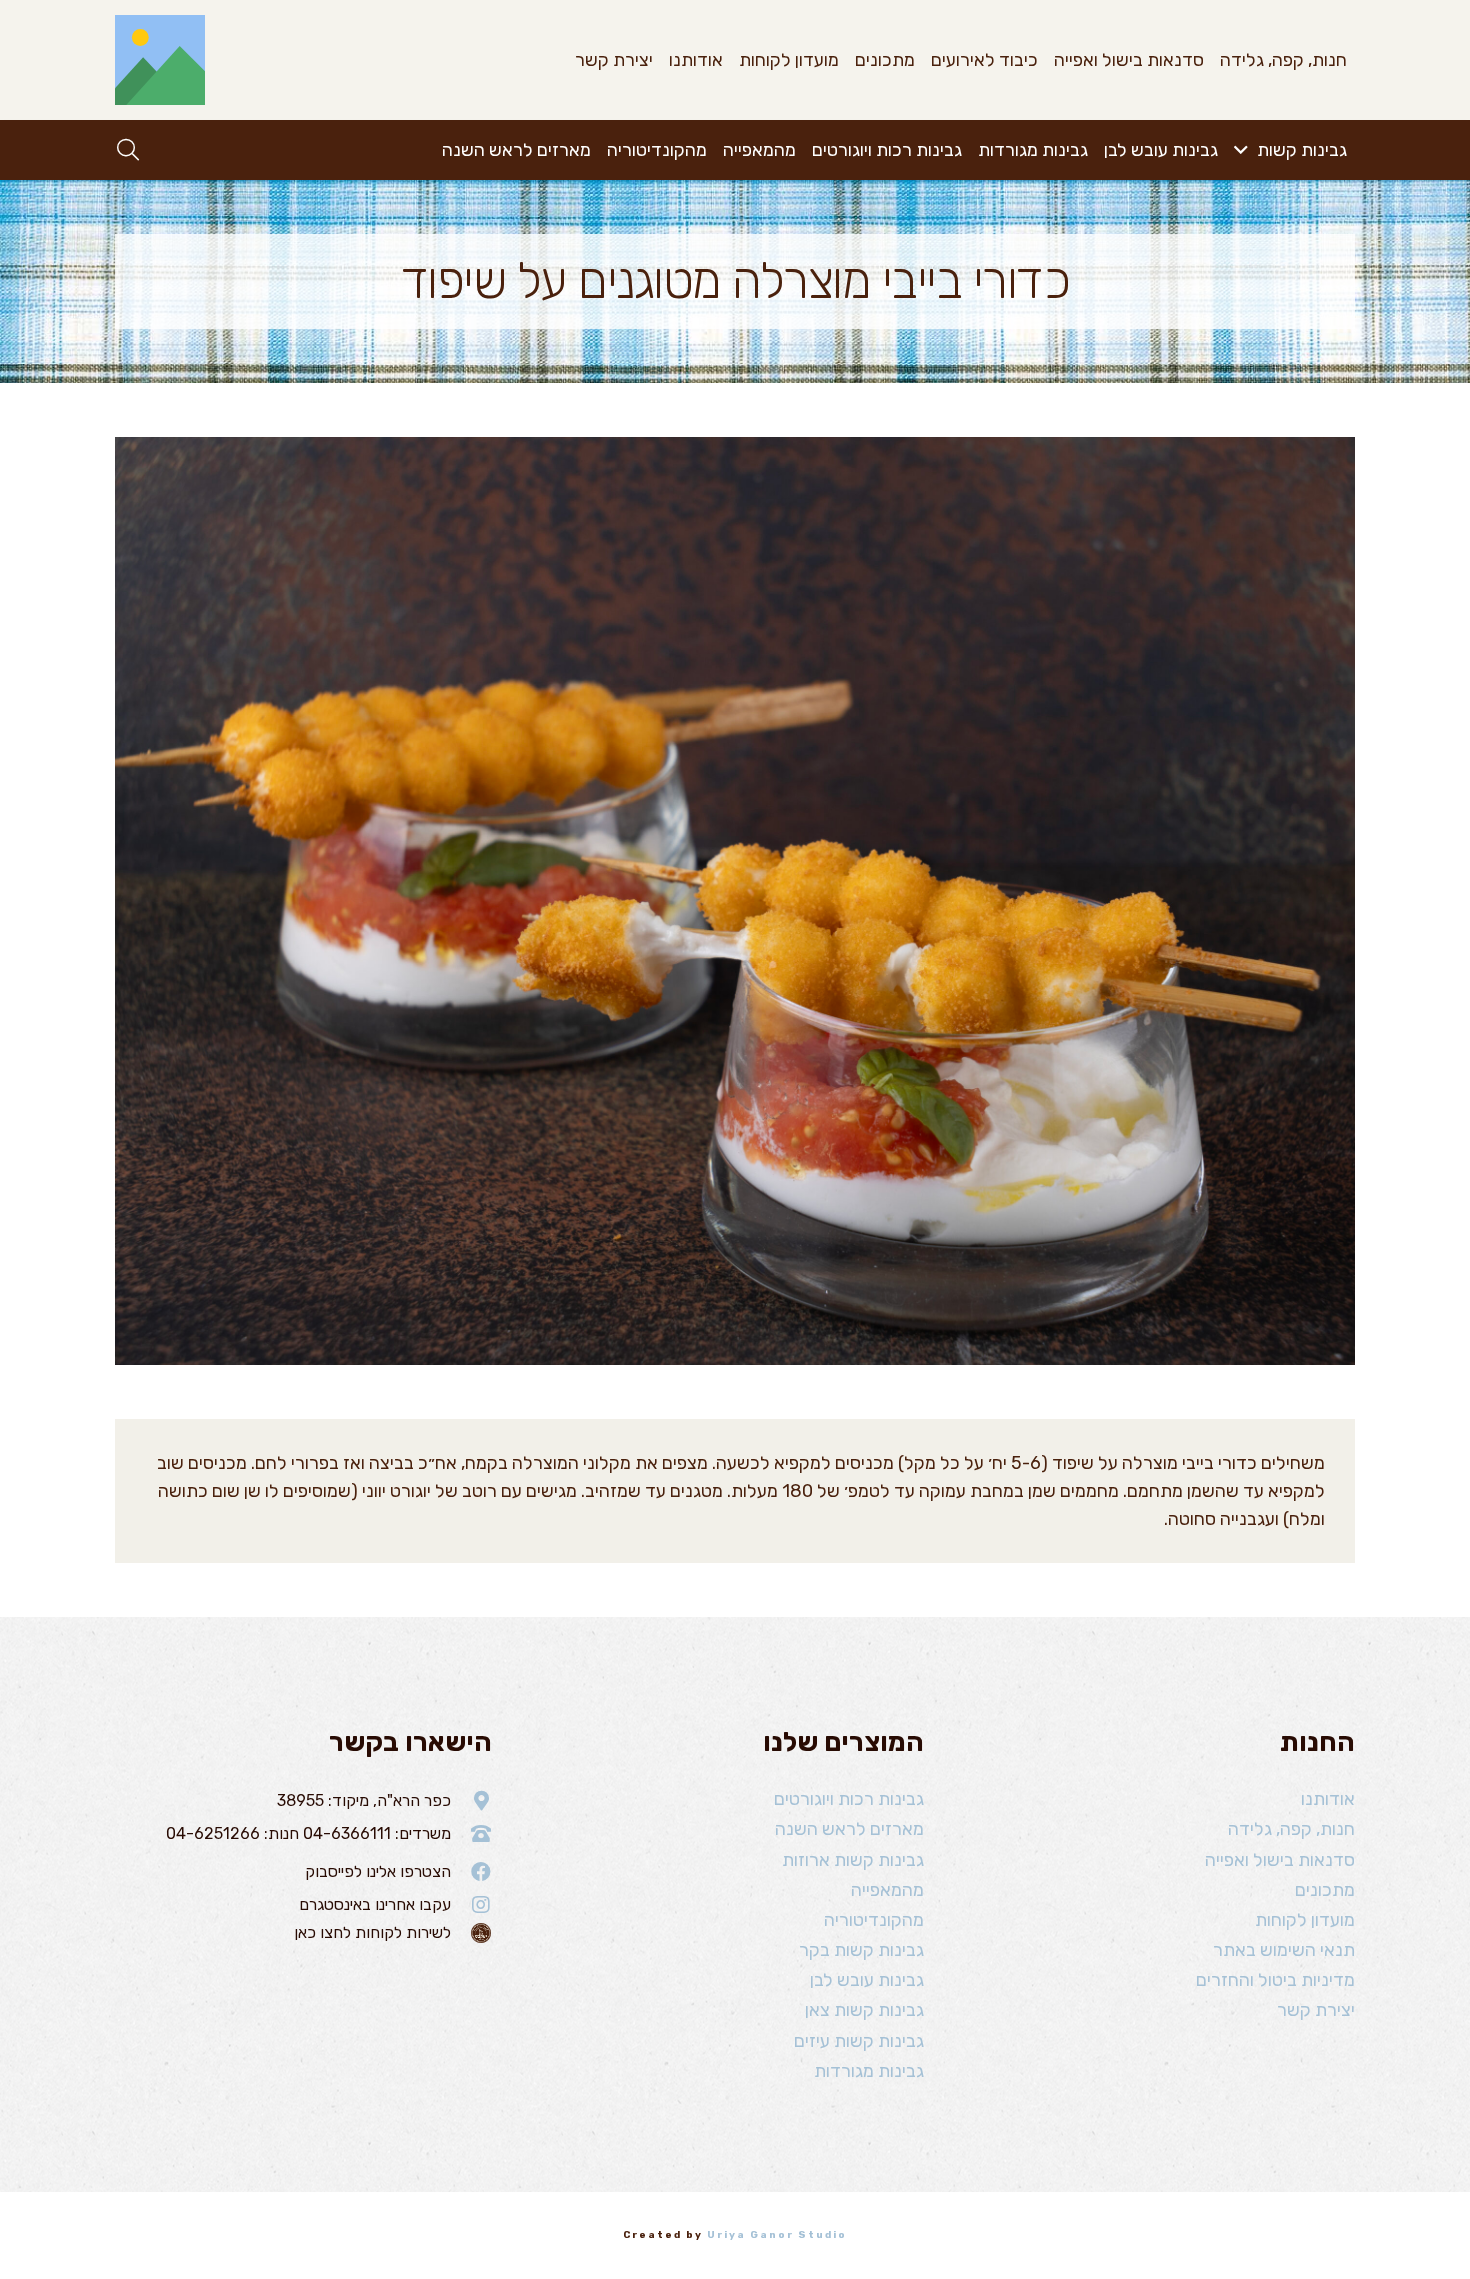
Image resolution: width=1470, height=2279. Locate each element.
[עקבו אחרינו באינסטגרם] (471, 1905)
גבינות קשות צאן (864, 2010)
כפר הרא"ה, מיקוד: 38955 (364, 1800)
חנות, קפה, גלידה (1291, 1829)
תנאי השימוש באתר (1284, 1950)
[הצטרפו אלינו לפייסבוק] (471, 1872)
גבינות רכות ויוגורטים (849, 1799)
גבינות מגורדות (869, 2071)
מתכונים (1325, 1890)
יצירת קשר (1316, 2010)
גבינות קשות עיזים (859, 2041)
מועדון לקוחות (1305, 1920)
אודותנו (1328, 1799)
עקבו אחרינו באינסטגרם (375, 1904)
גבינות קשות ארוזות (853, 1860)
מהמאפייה (887, 1890)
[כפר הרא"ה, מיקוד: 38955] (471, 1801)
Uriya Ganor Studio (777, 2235)
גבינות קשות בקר (861, 1950)
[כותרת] (160, 60)
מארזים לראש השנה (849, 1829)
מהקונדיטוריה (874, 1920)
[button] (1245, 150)
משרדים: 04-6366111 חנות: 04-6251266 (308, 1833)
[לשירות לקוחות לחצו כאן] (471, 1933)
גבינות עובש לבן (867, 1980)
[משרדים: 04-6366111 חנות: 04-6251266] (471, 1834)
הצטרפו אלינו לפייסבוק (378, 1871)
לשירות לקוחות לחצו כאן (372, 1932)
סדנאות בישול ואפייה (1280, 1860)
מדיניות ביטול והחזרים (1275, 1980)
